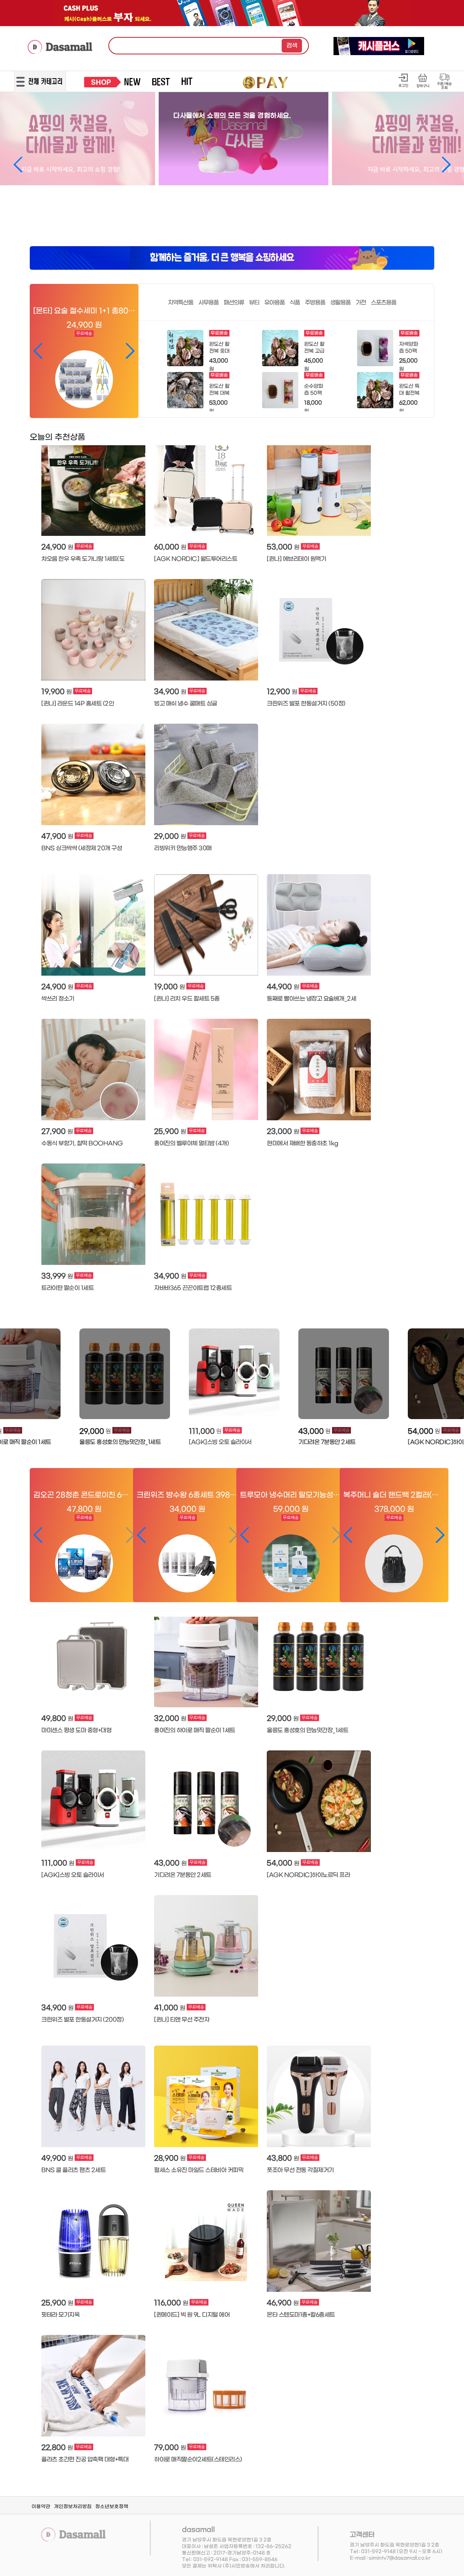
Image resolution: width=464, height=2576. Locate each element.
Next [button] (432, 1390)
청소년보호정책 (112, 2507)
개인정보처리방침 (73, 2507)
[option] (123, 1388)
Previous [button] (32, 1390)
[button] (18, 165)
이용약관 (41, 2507)
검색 (292, 46)
